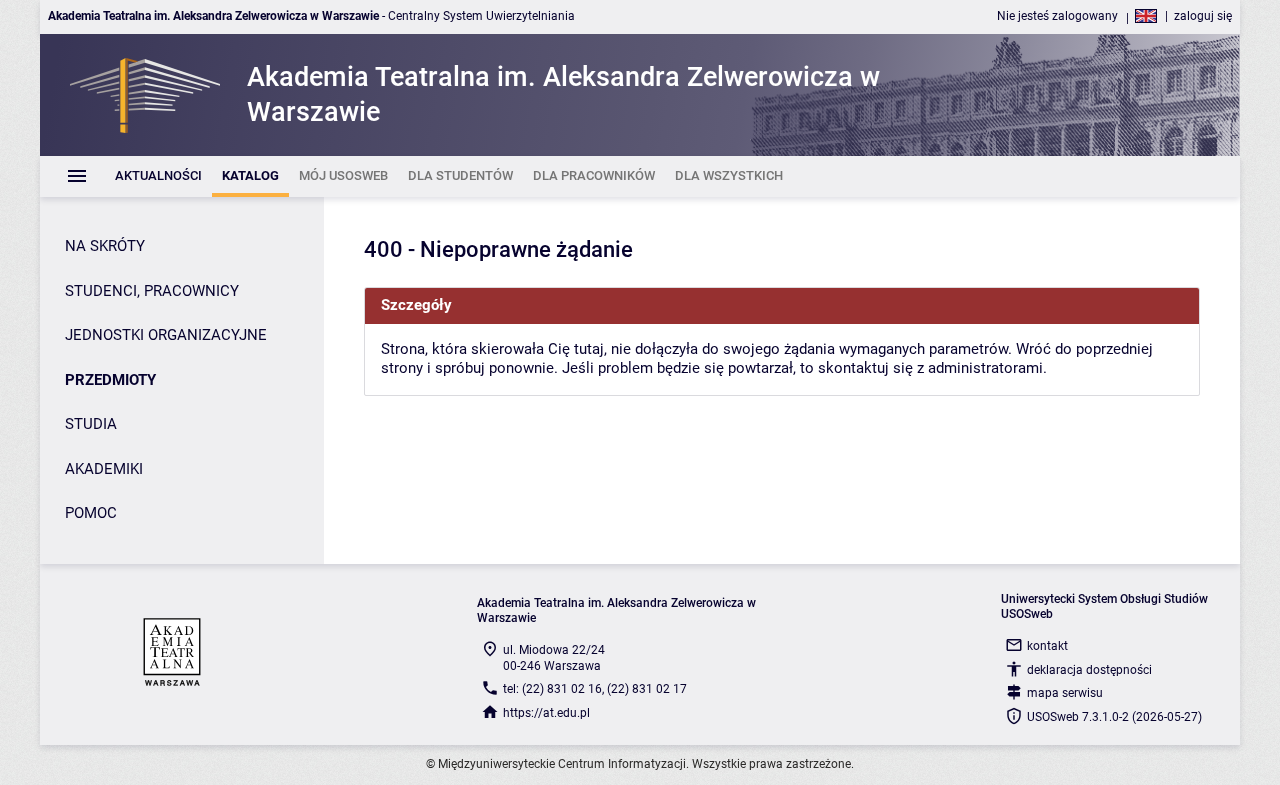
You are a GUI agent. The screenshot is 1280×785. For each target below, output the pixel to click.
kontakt (1047, 646)
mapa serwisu (1065, 693)
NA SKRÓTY (105, 246)
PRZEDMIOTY (110, 380)
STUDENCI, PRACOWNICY (152, 291)
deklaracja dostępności (1089, 670)
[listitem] (158, 176)
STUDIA (91, 424)
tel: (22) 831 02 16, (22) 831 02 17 (595, 689)
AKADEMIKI (104, 469)
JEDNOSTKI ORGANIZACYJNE (166, 335)
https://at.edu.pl (546, 713)
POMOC (91, 513)
